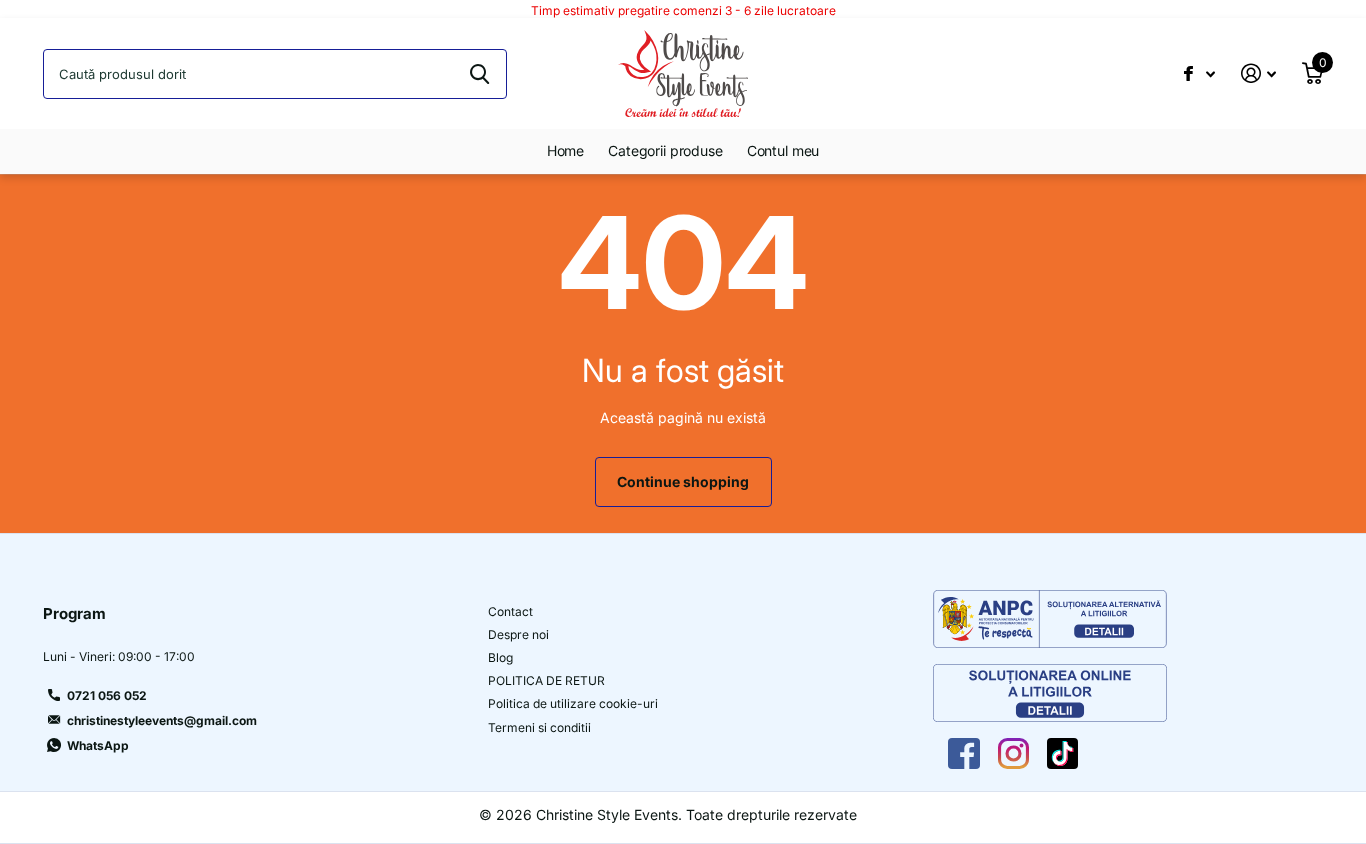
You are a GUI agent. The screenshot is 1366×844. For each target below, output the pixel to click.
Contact (510, 611)
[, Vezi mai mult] (1199, 73)
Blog (500, 657)
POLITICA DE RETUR (546, 680)
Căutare (479, 74)
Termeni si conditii (539, 727)
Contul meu (783, 150)
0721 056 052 (107, 695)
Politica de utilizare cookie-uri (573, 703)
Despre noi (518, 634)
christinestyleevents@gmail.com (162, 720)
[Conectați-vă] (1258, 73)
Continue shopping (683, 481)
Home (565, 150)
